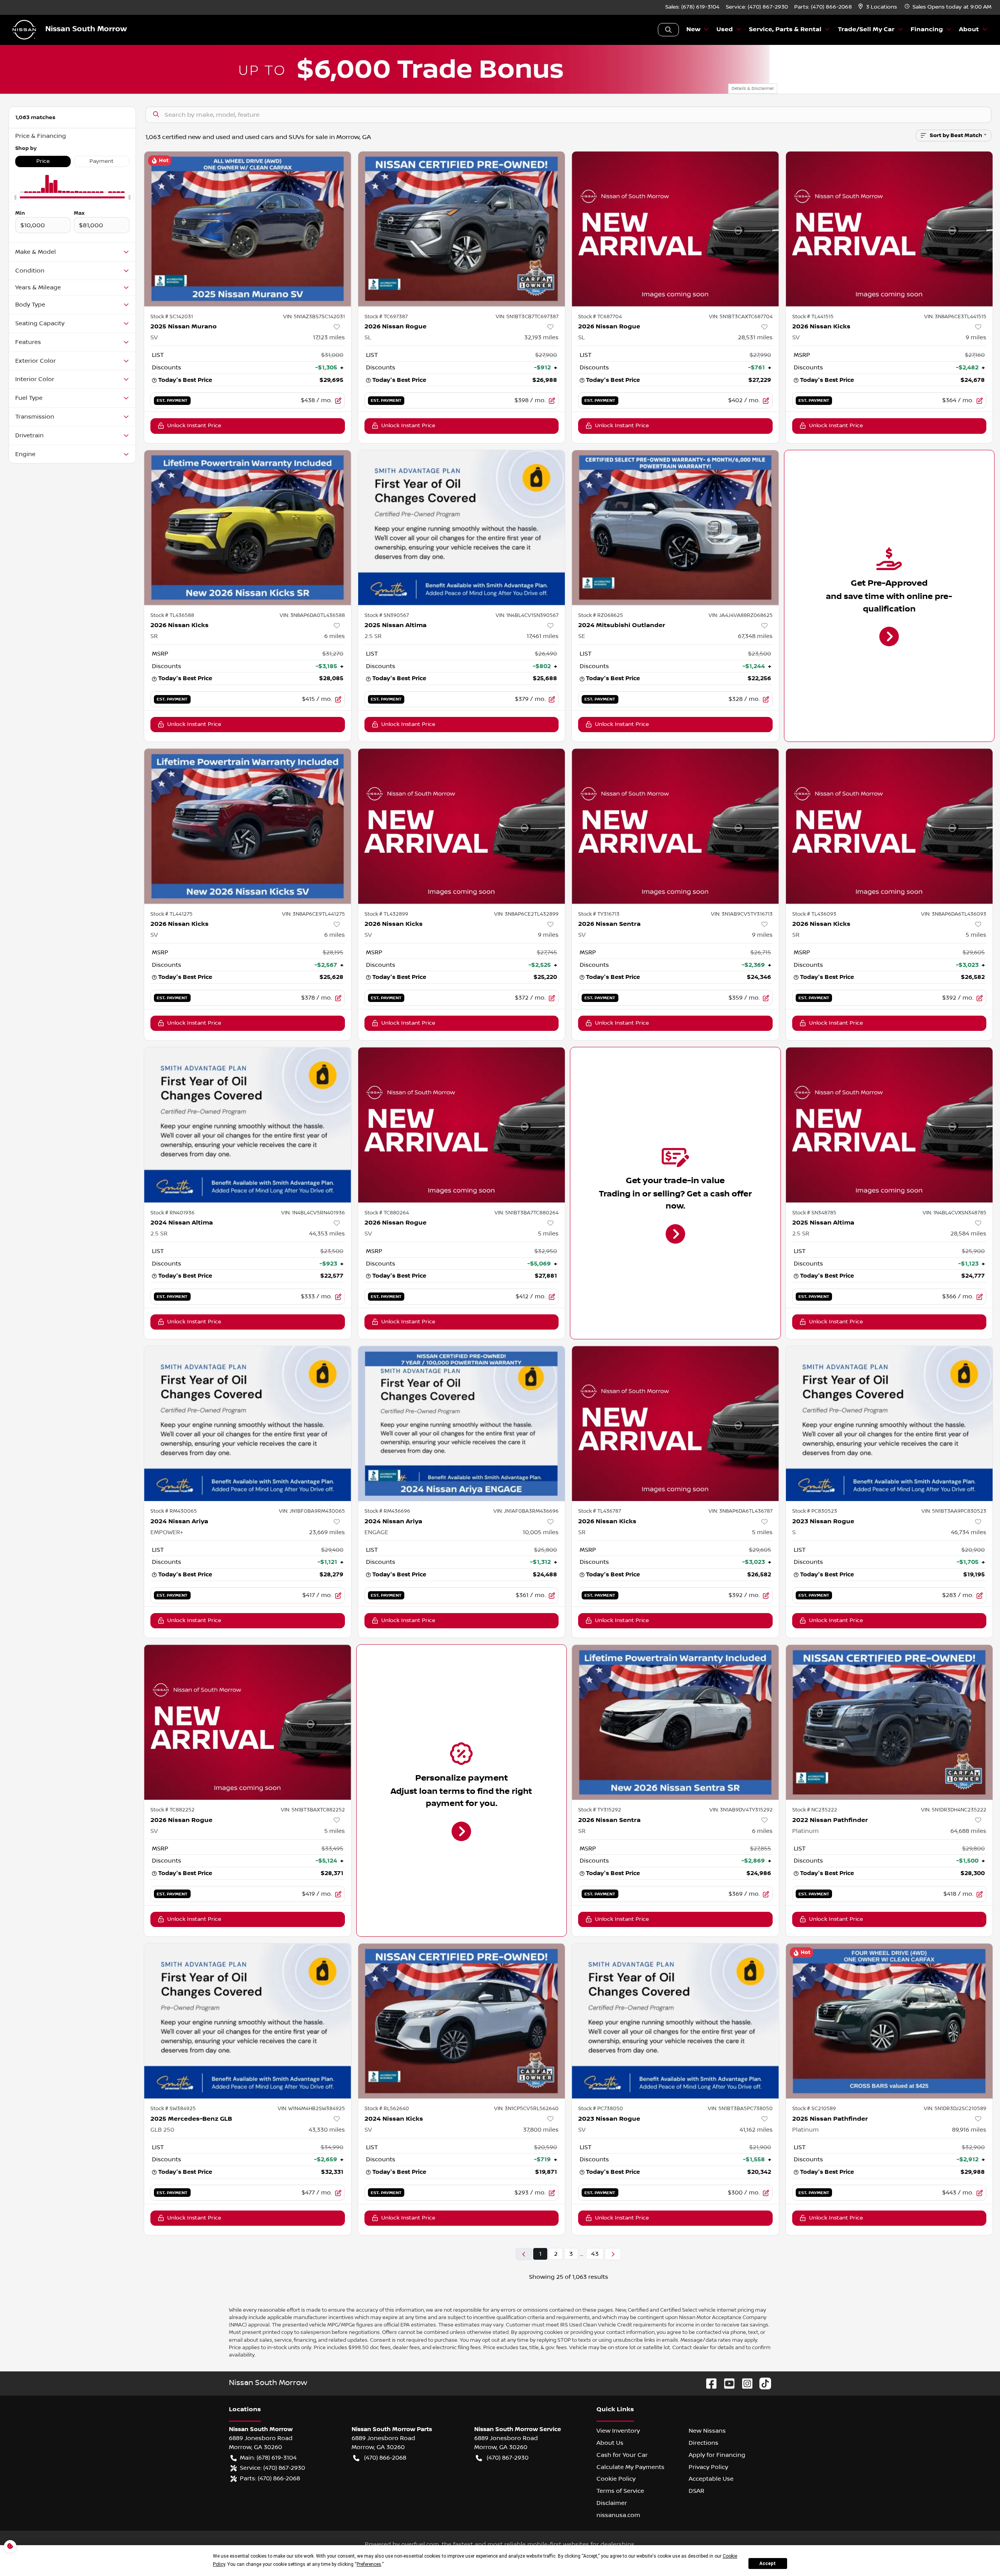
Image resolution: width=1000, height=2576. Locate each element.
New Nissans (707, 2431)
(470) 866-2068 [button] (385, 2458)
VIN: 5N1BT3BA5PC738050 (740, 2109)
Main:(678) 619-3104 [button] (268, 2458)
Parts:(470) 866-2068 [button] (270, 2478)
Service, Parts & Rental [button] (785, 29)
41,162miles (756, 2130)
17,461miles (543, 636)
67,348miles (755, 636)
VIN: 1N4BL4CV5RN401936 (313, 1213)
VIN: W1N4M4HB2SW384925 (311, 2109)
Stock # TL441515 (813, 317)
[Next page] (613, 2254)
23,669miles (327, 1532)
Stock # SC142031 (172, 317)
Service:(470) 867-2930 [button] (272, 2468)
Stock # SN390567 (387, 615)
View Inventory (618, 2431)
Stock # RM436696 (387, 1511)
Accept (768, 2564)
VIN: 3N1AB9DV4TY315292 (741, 1810)
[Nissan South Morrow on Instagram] (744, 2383)
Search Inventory (668, 30)
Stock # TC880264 (387, 1213)
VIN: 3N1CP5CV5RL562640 (526, 2109)
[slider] (15, 198)
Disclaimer (612, 2503)
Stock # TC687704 (600, 317)
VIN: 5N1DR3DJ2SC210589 (955, 2109)
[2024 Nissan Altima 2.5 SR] (248, 1125)
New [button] (693, 29)
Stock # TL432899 (386, 914)
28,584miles (968, 1234)
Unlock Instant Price (194, 426)
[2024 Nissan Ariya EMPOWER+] (248, 1423)
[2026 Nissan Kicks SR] (248, 528)
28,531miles (755, 337)
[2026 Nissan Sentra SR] (675, 1722)
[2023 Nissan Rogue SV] (675, 2021)
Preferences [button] (369, 2564)
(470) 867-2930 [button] (508, 2458)
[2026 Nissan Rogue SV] (462, 1125)
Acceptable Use (711, 2479)
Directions (704, 2443)
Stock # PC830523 (815, 1511)
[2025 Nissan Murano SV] (248, 229)
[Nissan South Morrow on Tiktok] (762, 2383)
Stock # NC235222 (815, 1810)
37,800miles (541, 2130)
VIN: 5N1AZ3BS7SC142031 (314, 317)
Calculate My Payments (630, 2467)
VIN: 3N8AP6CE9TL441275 (313, 914)
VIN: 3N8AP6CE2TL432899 (526, 914)
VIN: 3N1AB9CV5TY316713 (742, 914)
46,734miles (969, 1532)
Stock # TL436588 (172, 615)
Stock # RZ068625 (601, 615)
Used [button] (725, 29)
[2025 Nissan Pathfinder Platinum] (889, 2021)
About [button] (969, 29)
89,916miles (969, 2130)
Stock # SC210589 (814, 2109)
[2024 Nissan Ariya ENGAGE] (462, 1423)
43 (595, 2254)
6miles (335, 636)
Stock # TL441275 (171, 914)
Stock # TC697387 (386, 317)
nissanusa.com (618, 2515)
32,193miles (541, 337)
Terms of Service (620, 2491)
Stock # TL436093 (814, 914)
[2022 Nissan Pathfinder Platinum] (889, 1722)
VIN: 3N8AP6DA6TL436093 (954, 914)
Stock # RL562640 (387, 2109)
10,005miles (541, 1532)
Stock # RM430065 (174, 1511)
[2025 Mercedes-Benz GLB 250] (248, 2021)
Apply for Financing (717, 2455)
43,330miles (327, 2130)
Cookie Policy (616, 2479)
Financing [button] (927, 29)
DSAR (696, 2491)
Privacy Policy (708, 2467)
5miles (976, 935)
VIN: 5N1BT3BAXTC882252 (313, 1810)
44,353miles (327, 1234)
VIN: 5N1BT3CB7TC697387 (527, 317)
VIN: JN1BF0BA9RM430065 (312, 1511)
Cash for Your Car (622, 2455)
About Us (610, 2443)
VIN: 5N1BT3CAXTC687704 (741, 317)
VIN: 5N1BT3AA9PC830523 (954, 1511)
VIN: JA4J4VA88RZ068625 (741, 615)
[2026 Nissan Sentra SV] (675, 826)
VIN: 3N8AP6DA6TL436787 (741, 1511)
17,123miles (329, 337)
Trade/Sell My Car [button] (866, 29)
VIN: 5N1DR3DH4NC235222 (954, 1810)
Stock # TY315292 (600, 1810)
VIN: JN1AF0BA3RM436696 (526, 1511)
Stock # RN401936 (172, 1213)
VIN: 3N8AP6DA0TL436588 (312, 615)
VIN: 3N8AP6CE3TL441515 (955, 317)
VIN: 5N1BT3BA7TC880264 (527, 1213)
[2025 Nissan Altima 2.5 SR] (462, 528)
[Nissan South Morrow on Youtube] (726, 2383)
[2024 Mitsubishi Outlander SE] (675, 528)
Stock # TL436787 (600, 1511)
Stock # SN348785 (814, 1213)
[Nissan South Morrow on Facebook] (708, 2383)
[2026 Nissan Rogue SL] (462, 229)
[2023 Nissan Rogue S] (889, 1423)
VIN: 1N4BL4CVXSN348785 (954, 1213)
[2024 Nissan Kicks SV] (462, 2021)
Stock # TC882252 (172, 1810)
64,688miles (968, 1831)
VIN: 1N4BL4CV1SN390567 (527, 615)
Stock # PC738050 (601, 2109)
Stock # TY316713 (599, 914)
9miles (976, 337)
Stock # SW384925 (173, 2109)
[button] (878, 7)
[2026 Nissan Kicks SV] (889, 229)
